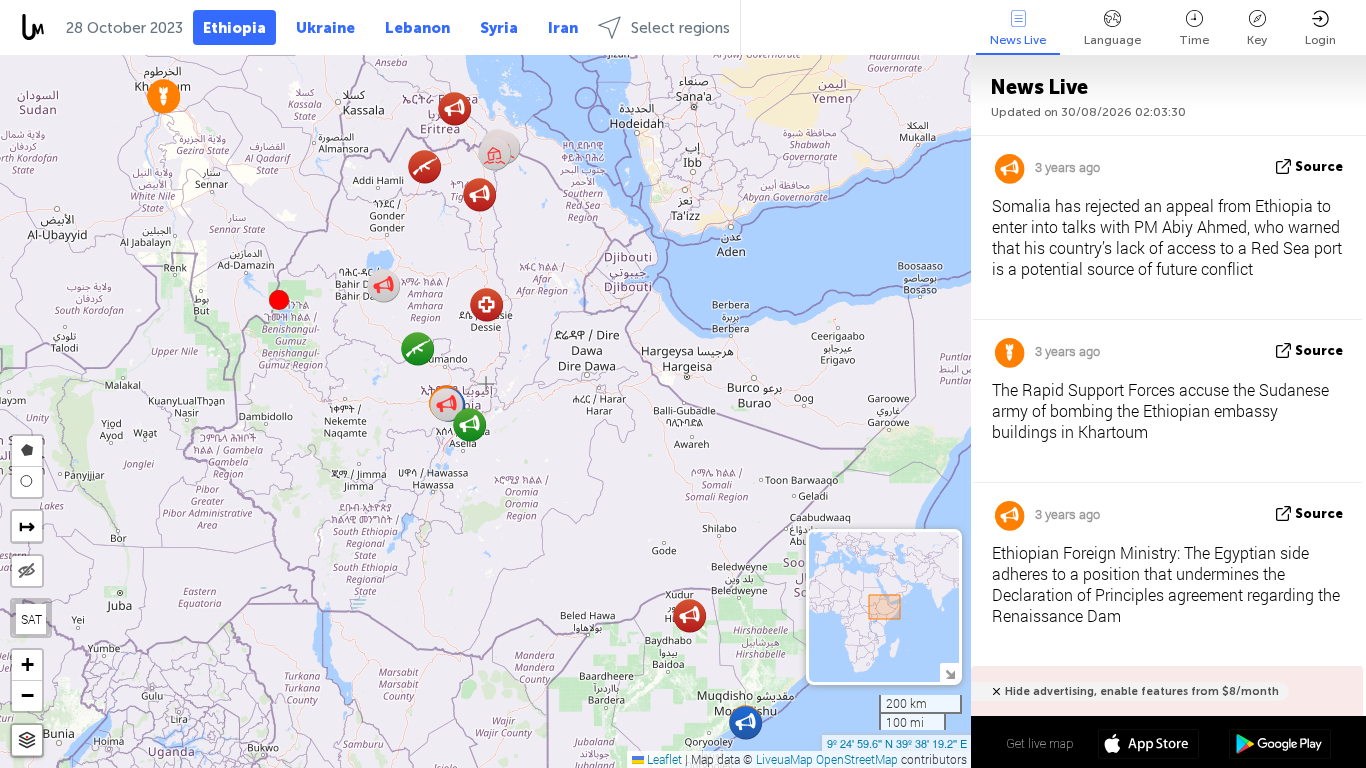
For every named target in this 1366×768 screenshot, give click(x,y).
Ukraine (325, 28)
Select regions (680, 28)
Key (1257, 40)
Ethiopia (234, 28)
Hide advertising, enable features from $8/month (1142, 691)
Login (1320, 40)
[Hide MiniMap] (949, 672)
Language (1112, 40)
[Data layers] (27, 740)
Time (1194, 40)
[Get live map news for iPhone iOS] (1148, 746)
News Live (1018, 40)
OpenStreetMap (857, 759)
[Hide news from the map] (27, 571)
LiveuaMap (784, 759)
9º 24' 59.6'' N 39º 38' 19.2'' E (897, 743)
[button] (279, 300)
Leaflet (663, 759)
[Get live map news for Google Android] (1279, 746)
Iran (563, 28)
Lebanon (417, 28)
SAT (31, 619)
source (1319, 166)
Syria (499, 28)
